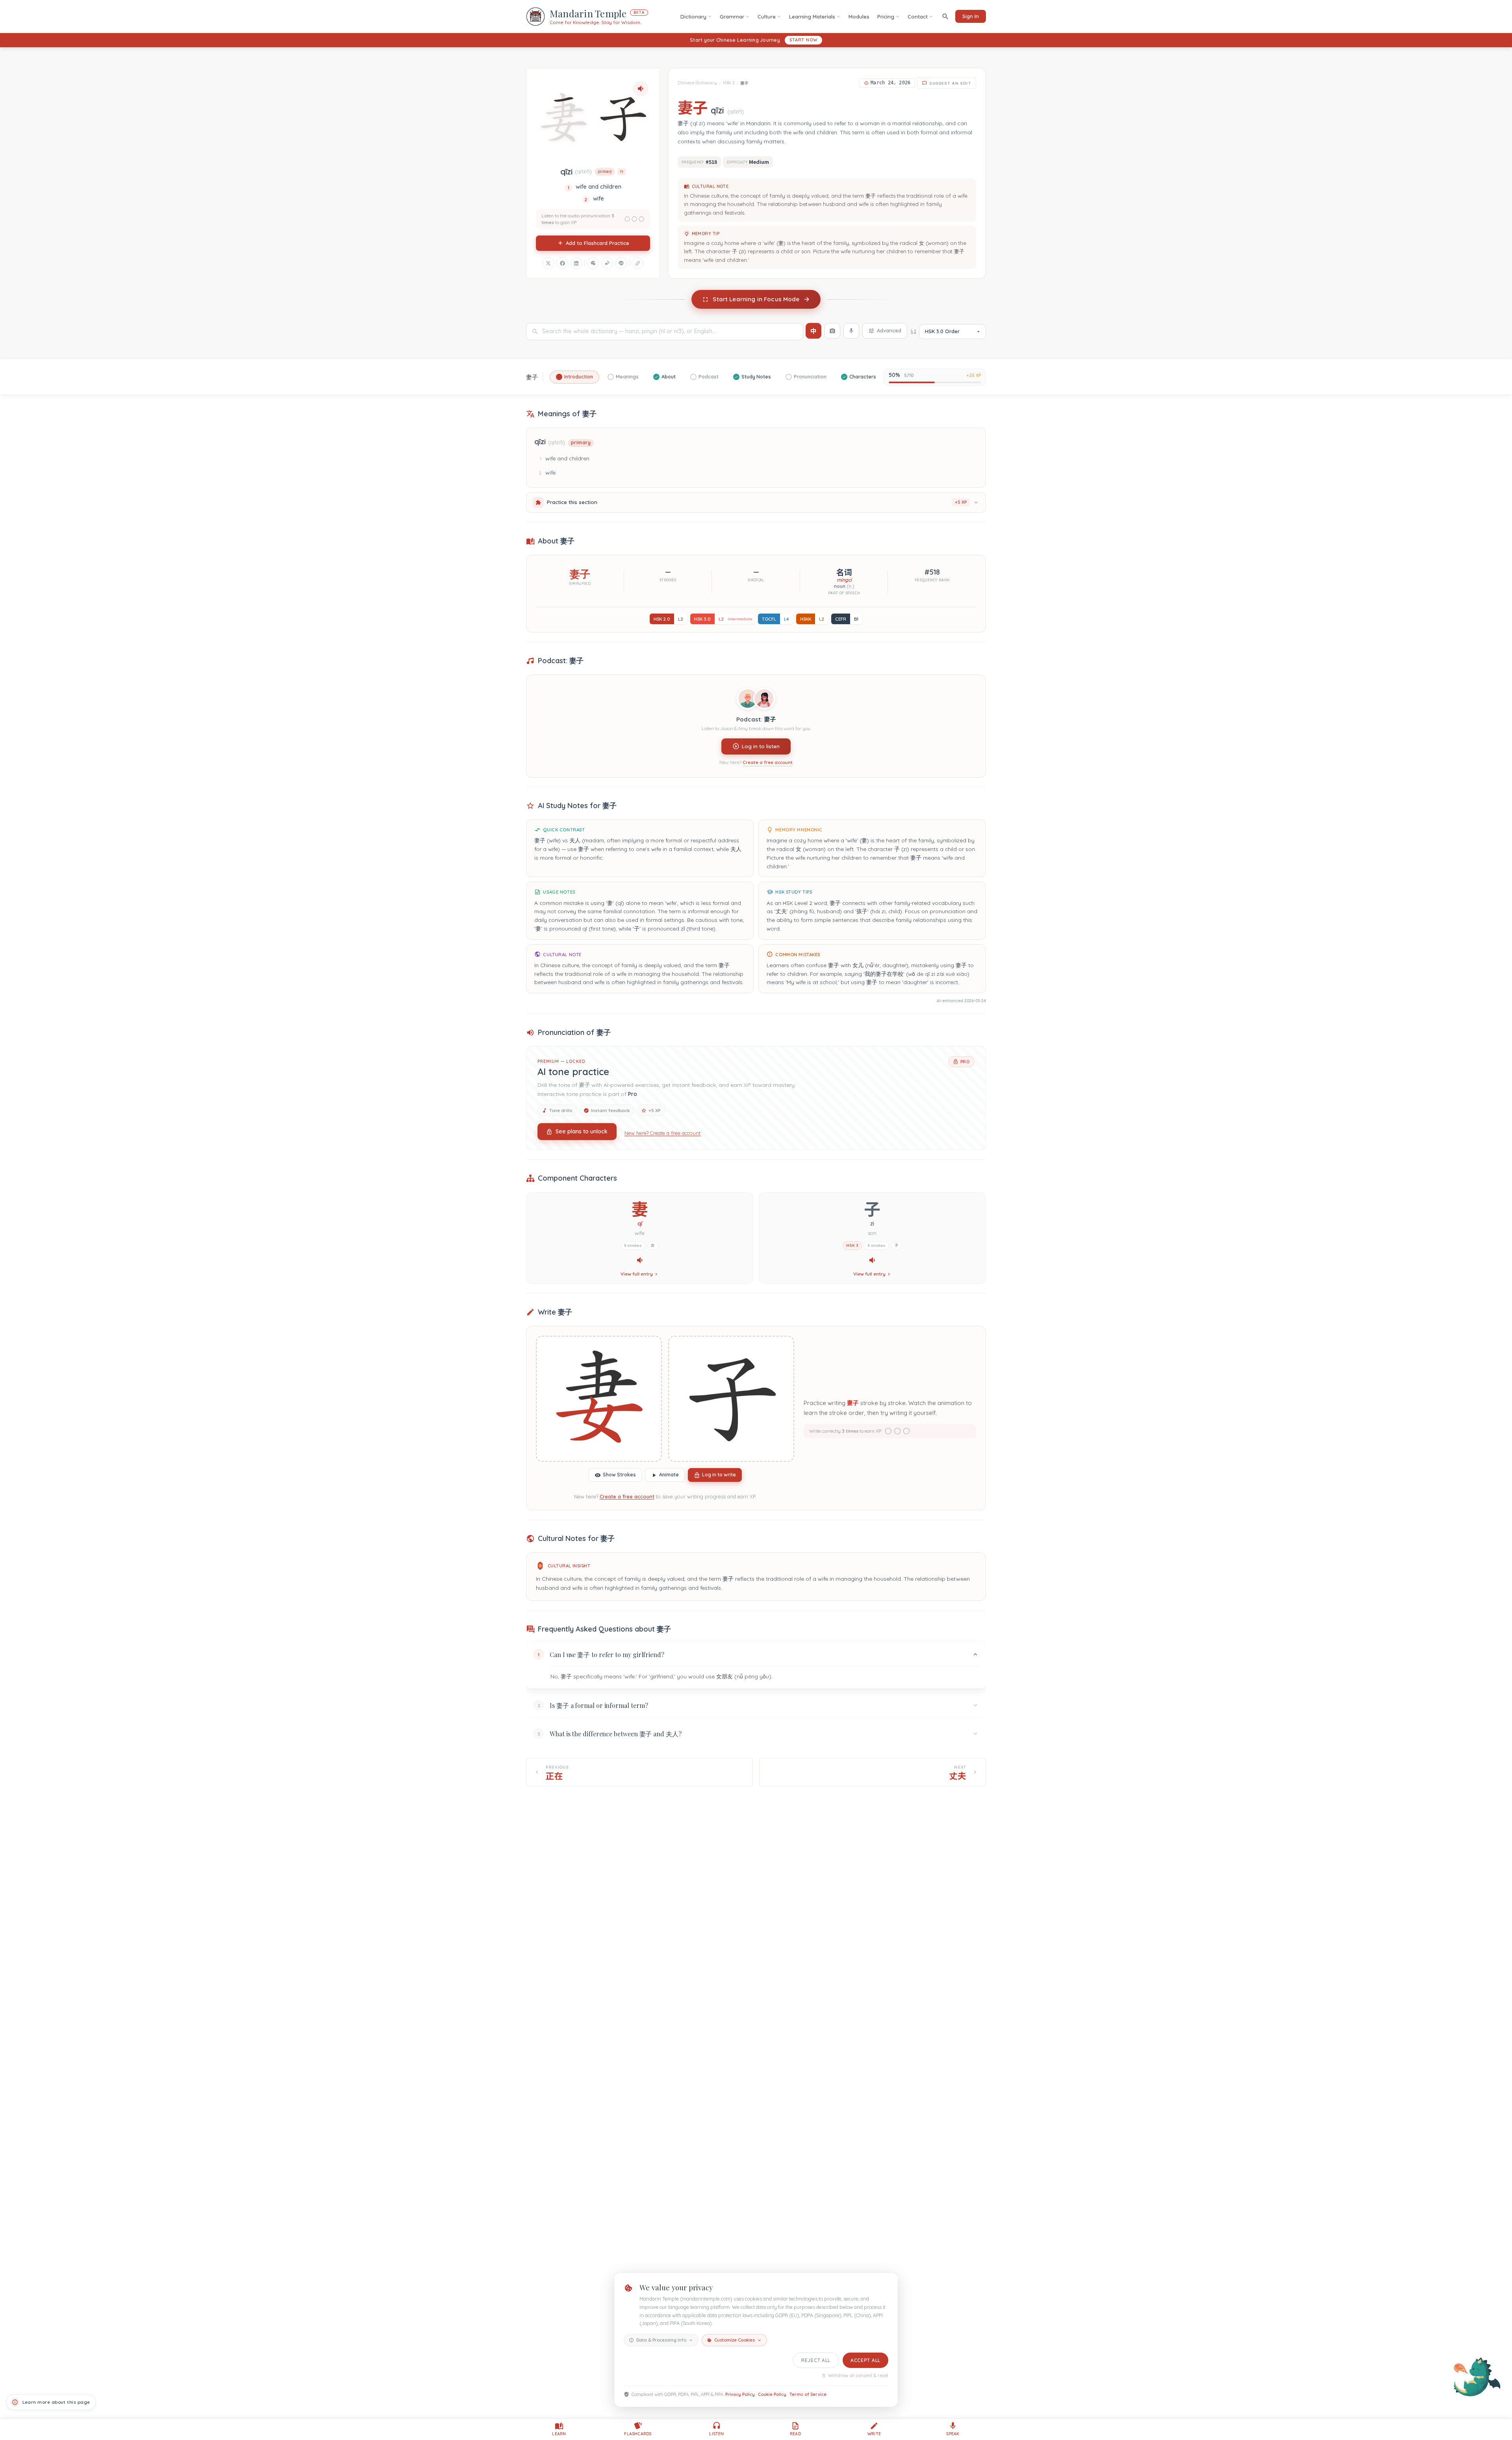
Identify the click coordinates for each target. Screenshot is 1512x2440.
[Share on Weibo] (607, 263)
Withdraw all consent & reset (858, 2376)
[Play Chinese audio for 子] (872, 1260)
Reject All (816, 2360)
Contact (918, 17)
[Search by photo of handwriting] (832, 331)
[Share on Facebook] (562, 263)
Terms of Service (808, 2394)
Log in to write (719, 1475)
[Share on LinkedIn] (576, 263)
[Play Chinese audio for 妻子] (641, 89)
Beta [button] (639, 12)
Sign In (971, 16)
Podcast (709, 377)
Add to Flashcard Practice (598, 243)
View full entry (637, 1274)
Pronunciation (810, 377)
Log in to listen (761, 746)
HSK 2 (729, 83)
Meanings (627, 377)
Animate (669, 1475)
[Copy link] (637, 263)
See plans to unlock (582, 1131)
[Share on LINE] (621, 263)
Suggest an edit (950, 83)
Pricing (886, 17)
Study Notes (756, 377)
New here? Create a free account (662, 1133)
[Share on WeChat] (593, 263)
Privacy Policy (740, 2394)
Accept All (865, 2360)
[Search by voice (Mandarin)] (851, 331)
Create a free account (768, 762)
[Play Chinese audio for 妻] (640, 1260)
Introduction (579, 377)
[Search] (945, 16)
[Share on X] (548, 263)
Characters (863, 377)
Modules (859, 17)
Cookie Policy (772, 2394)
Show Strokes (619, 1475)
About (669, 377)
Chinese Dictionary (697, 83)
